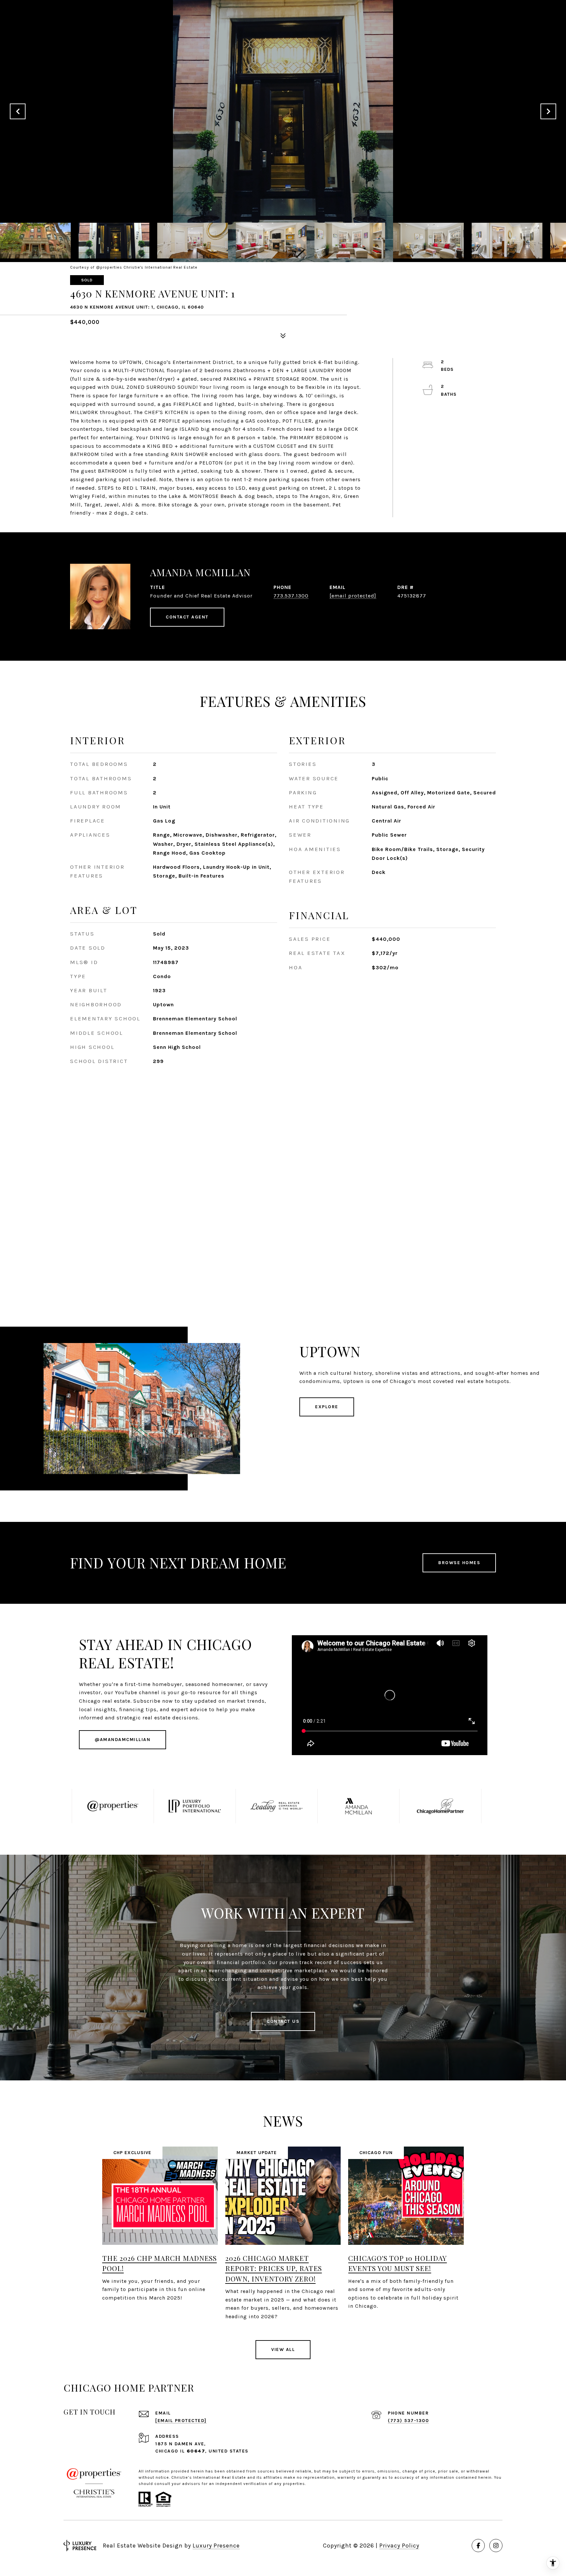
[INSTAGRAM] (496, 2546)
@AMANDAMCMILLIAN (123, 1740)
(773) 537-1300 (408, 2421)
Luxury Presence (216, 2546)
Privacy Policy (399, 2546)
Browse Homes (459, 1563)
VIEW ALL (283, 2349)
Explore (327, 1407)
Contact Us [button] (283, 2021)
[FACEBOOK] (478, 2546)
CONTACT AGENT (187, 617)
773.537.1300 (291, 596)
